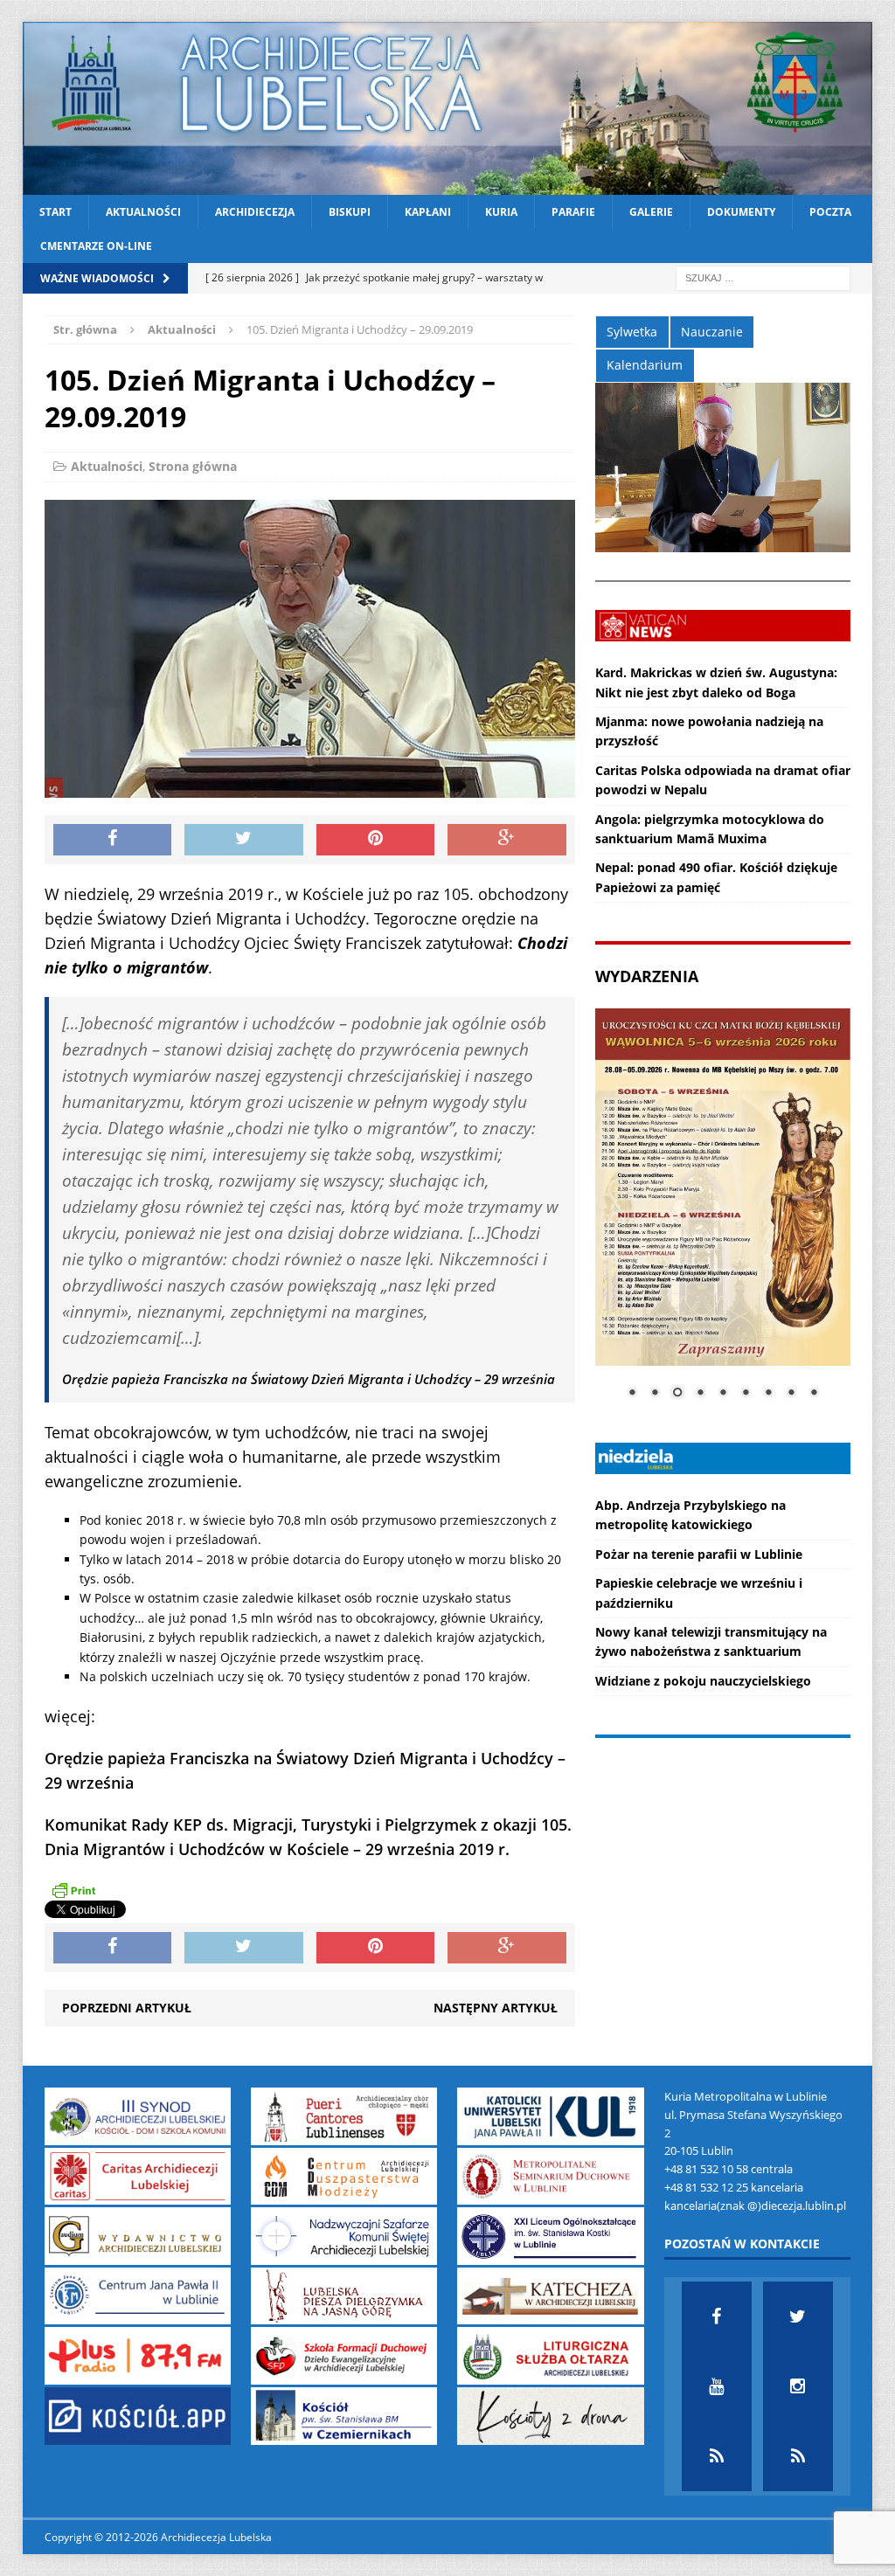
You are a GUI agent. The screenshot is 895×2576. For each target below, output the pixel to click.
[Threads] (798, 2456)
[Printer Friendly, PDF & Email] (73, 1889)
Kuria (501, 212)
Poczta (830, 212)
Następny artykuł (496, 2008)
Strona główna (193, 466)
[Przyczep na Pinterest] (376, 840)
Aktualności (143, 212)
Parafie (573, 212)
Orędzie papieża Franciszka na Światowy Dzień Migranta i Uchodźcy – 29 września (309, 1379)
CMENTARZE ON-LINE (96, 246)
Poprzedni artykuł (127, 2008)
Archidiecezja (255, 212)
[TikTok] (717, 2456)
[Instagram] (798, 2386)
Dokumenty (741, 212)
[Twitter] (798, 2316)
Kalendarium (645, 365)
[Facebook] (717, 2316)
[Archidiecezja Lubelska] (448, 108)
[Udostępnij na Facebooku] (113, 840)
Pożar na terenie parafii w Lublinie (699, 1554)
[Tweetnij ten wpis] (244, 840)
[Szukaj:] (763, 277)
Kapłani (428, 212)
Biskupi (350, 212)
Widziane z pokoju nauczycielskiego (703, 1681)
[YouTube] (717, 2386)
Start (56, 212)
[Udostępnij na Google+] (507, 840)
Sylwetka (632, 332)
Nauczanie (712, 332)
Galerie (651, 212)
